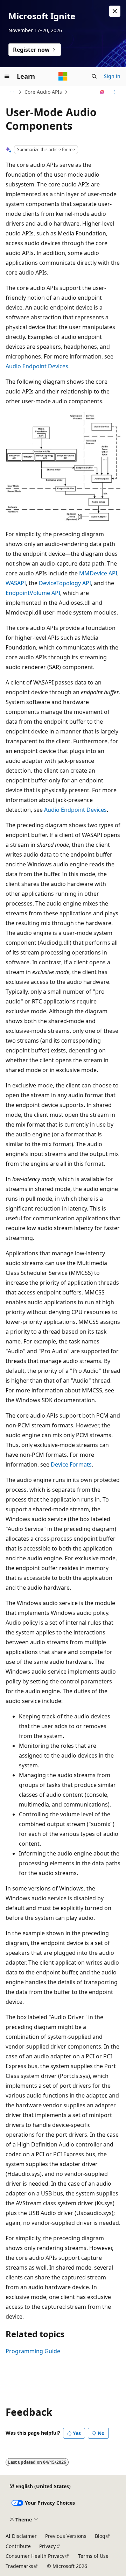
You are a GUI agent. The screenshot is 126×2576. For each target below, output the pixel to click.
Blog (100, 2536)
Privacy (47, 2546)
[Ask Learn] (102, 92)
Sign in (112, 76)
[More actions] (114, 92)
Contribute (18, 2546)
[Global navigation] (7, 76)
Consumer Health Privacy (35, 2556)
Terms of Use (93, 2556)
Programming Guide (33, 2351)
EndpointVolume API (33, 593)
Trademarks (19, 2566)
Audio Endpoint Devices (37, 366)
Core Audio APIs (43, 92)
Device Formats (71, 1464)
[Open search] (94, 76)
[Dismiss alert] (115, 11)
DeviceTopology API (65, 583)
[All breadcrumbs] (12, 92)
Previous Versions (66, 2536)
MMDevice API (98, 573)
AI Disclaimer (21, 2536)
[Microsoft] (63, 76)
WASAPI (16, 583)
